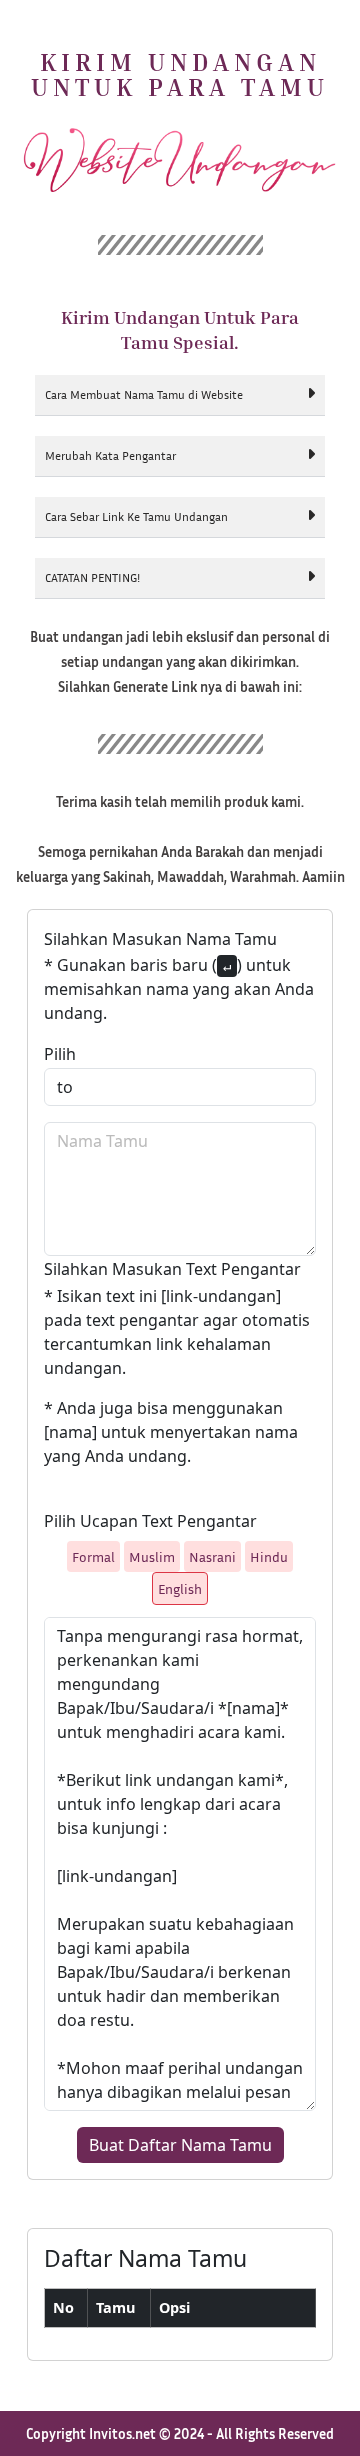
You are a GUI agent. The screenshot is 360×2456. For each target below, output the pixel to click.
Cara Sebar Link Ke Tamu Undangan (136, 516)
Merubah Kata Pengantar (110, 455)
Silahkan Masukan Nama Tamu (160, 939)
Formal (93, 1556)
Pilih (60, 1054)
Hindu (269, 1556)
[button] (180, 395)
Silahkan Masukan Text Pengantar (172, 1269)
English (180, 1588)
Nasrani (212, 1556)
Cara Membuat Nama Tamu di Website (144, 394)
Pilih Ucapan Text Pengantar (150, 1521)
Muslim (152, 1556)
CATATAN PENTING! (92, 577)
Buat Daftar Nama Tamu (180, 2145)
